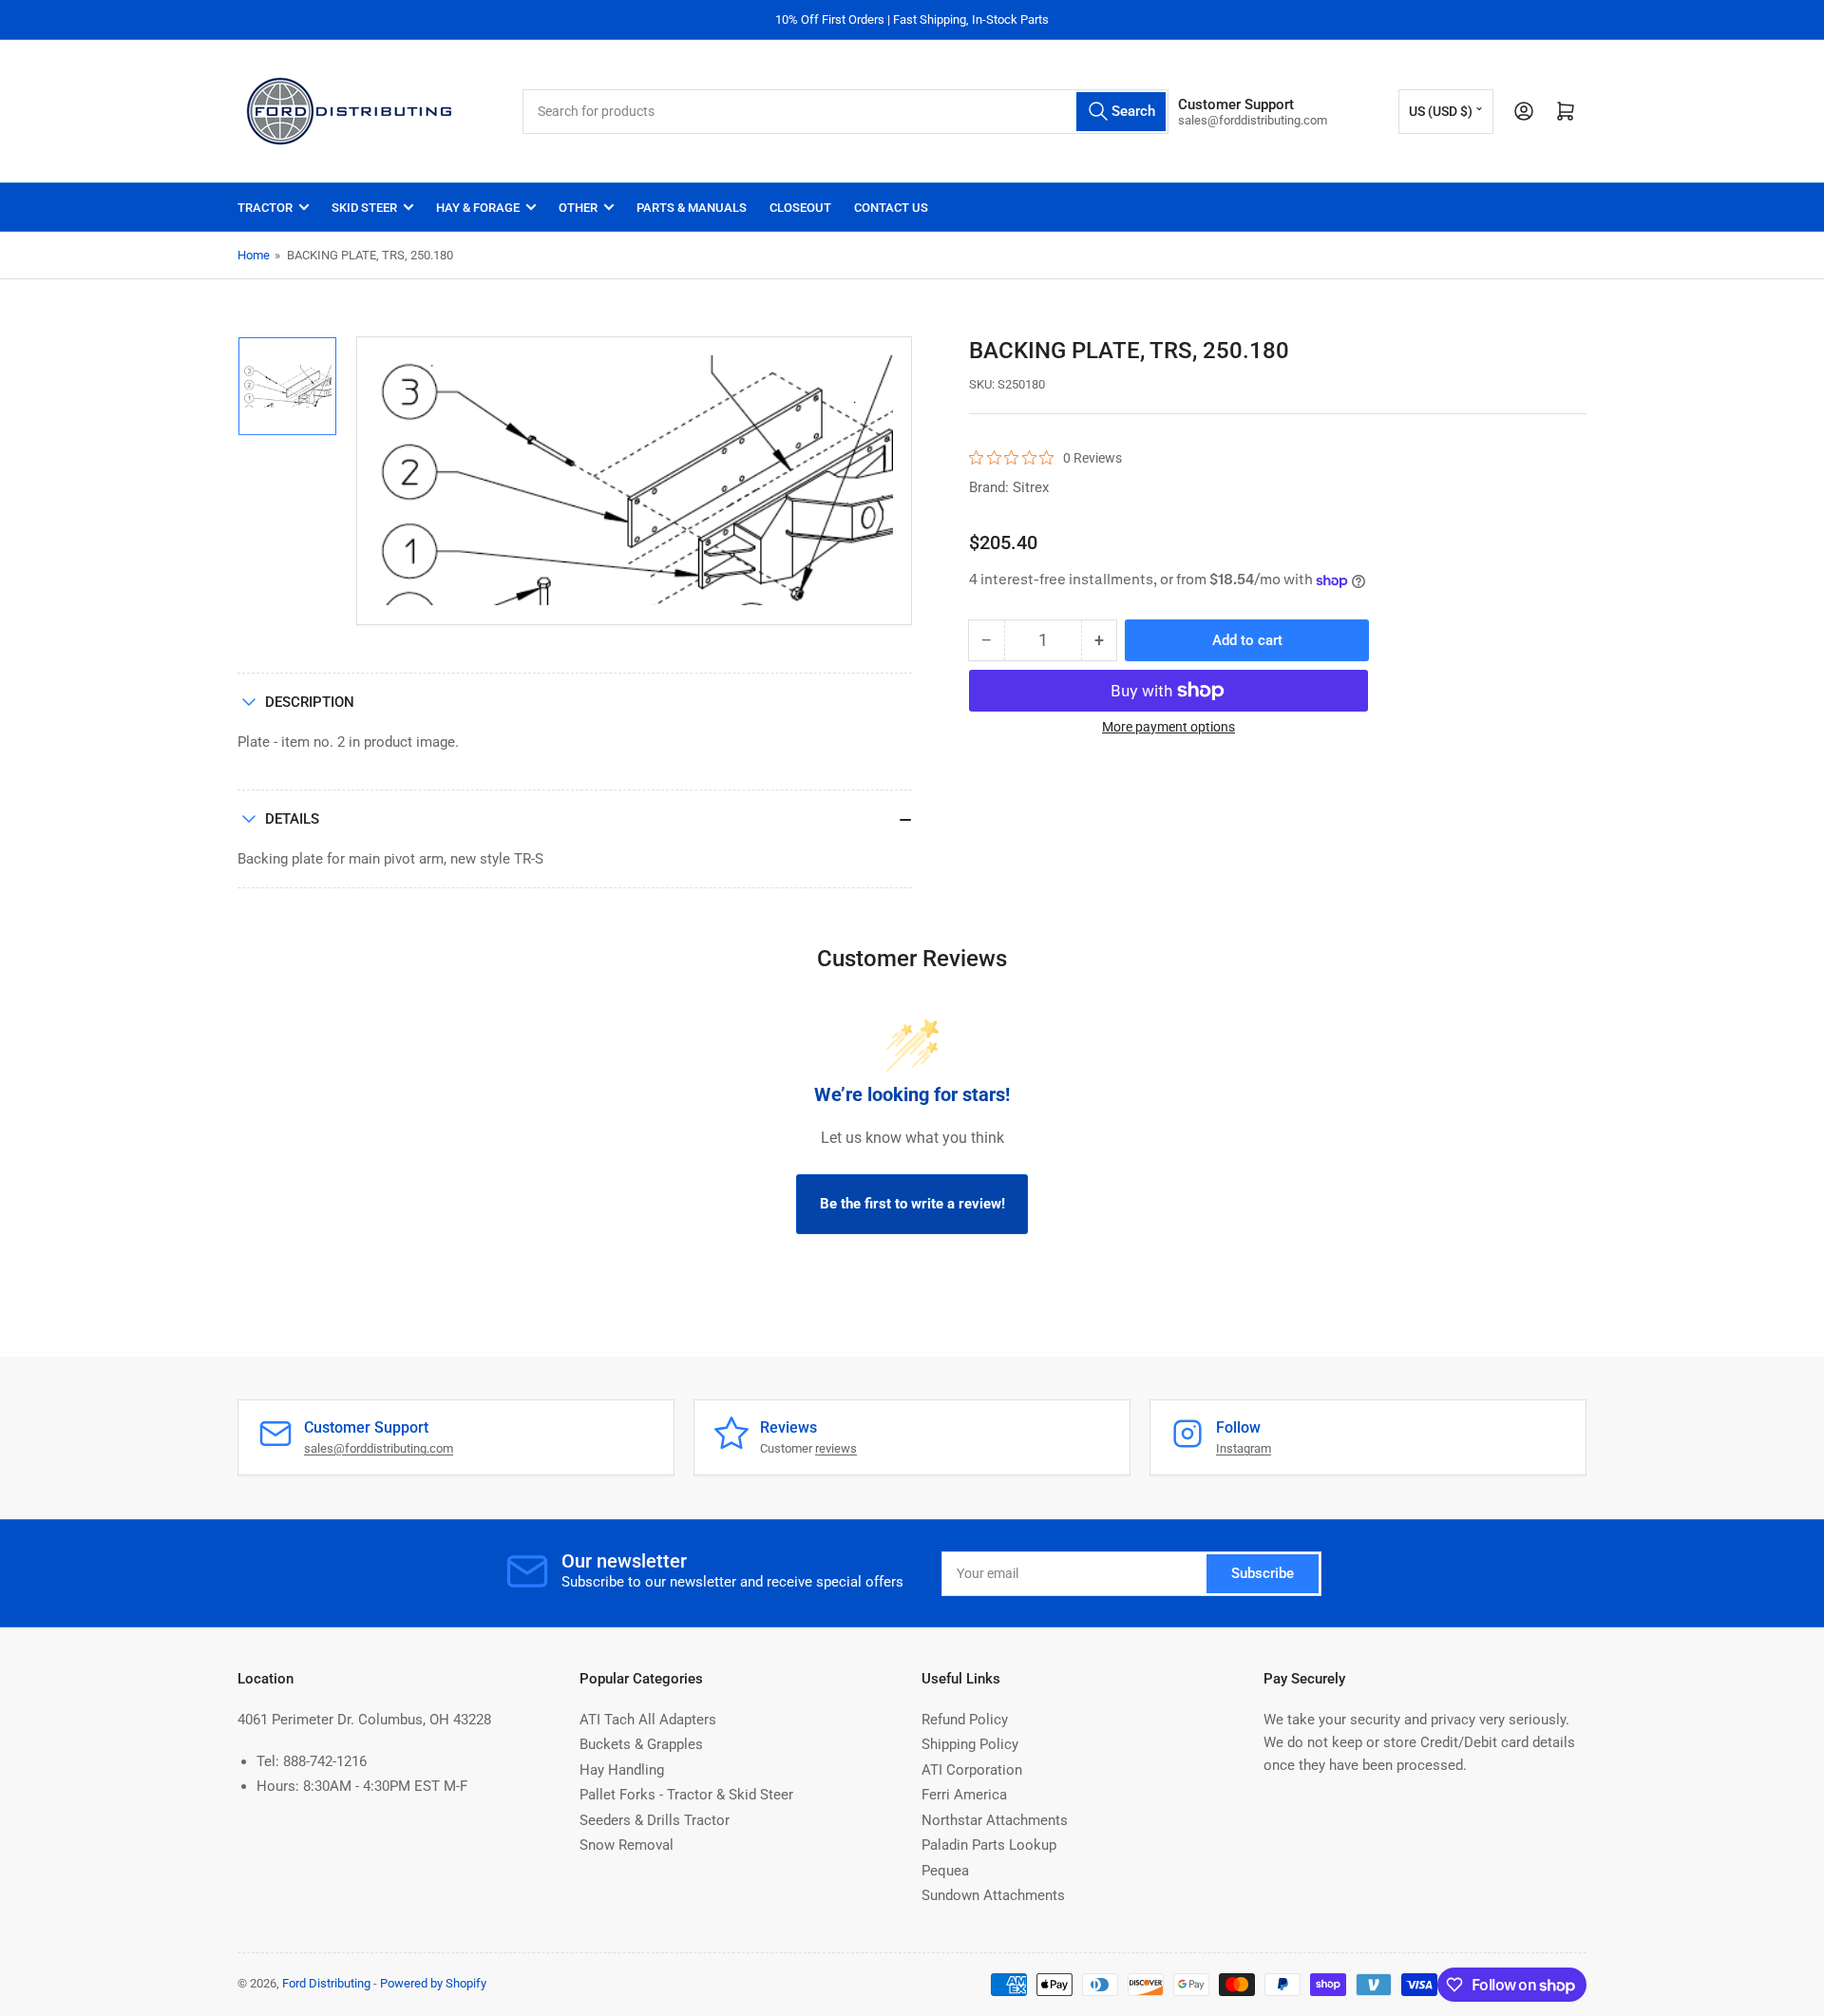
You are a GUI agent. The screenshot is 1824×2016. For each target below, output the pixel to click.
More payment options (1168, 727)
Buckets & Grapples (641, 1744)
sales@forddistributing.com (379, 1448)
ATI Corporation (972, 1770)
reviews (836, 1448)
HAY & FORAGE (478, 208)
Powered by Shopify (433, 1983)
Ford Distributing (326, 1983)
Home (254, 255)
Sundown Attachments (993, 1895)
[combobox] (845, 112)
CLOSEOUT (800, 208)
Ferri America (964, 1795)
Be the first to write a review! (912, 1204)
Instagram (1244, 1448)
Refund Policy (965, 1720)
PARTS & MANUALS (692, 208)
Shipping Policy (970, 1744)
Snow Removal (627, 1845)
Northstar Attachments (995, 1820)
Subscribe (1263, 1573)
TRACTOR (265, 208)
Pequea (945, 1871)
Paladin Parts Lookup (989, 1845)
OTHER (578, 208)
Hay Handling (622, 1770)
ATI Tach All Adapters (648, 1720)
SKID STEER (364, 208)
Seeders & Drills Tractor (655, 1820)
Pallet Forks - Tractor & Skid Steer (686, 1795)
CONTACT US (891, 208)
